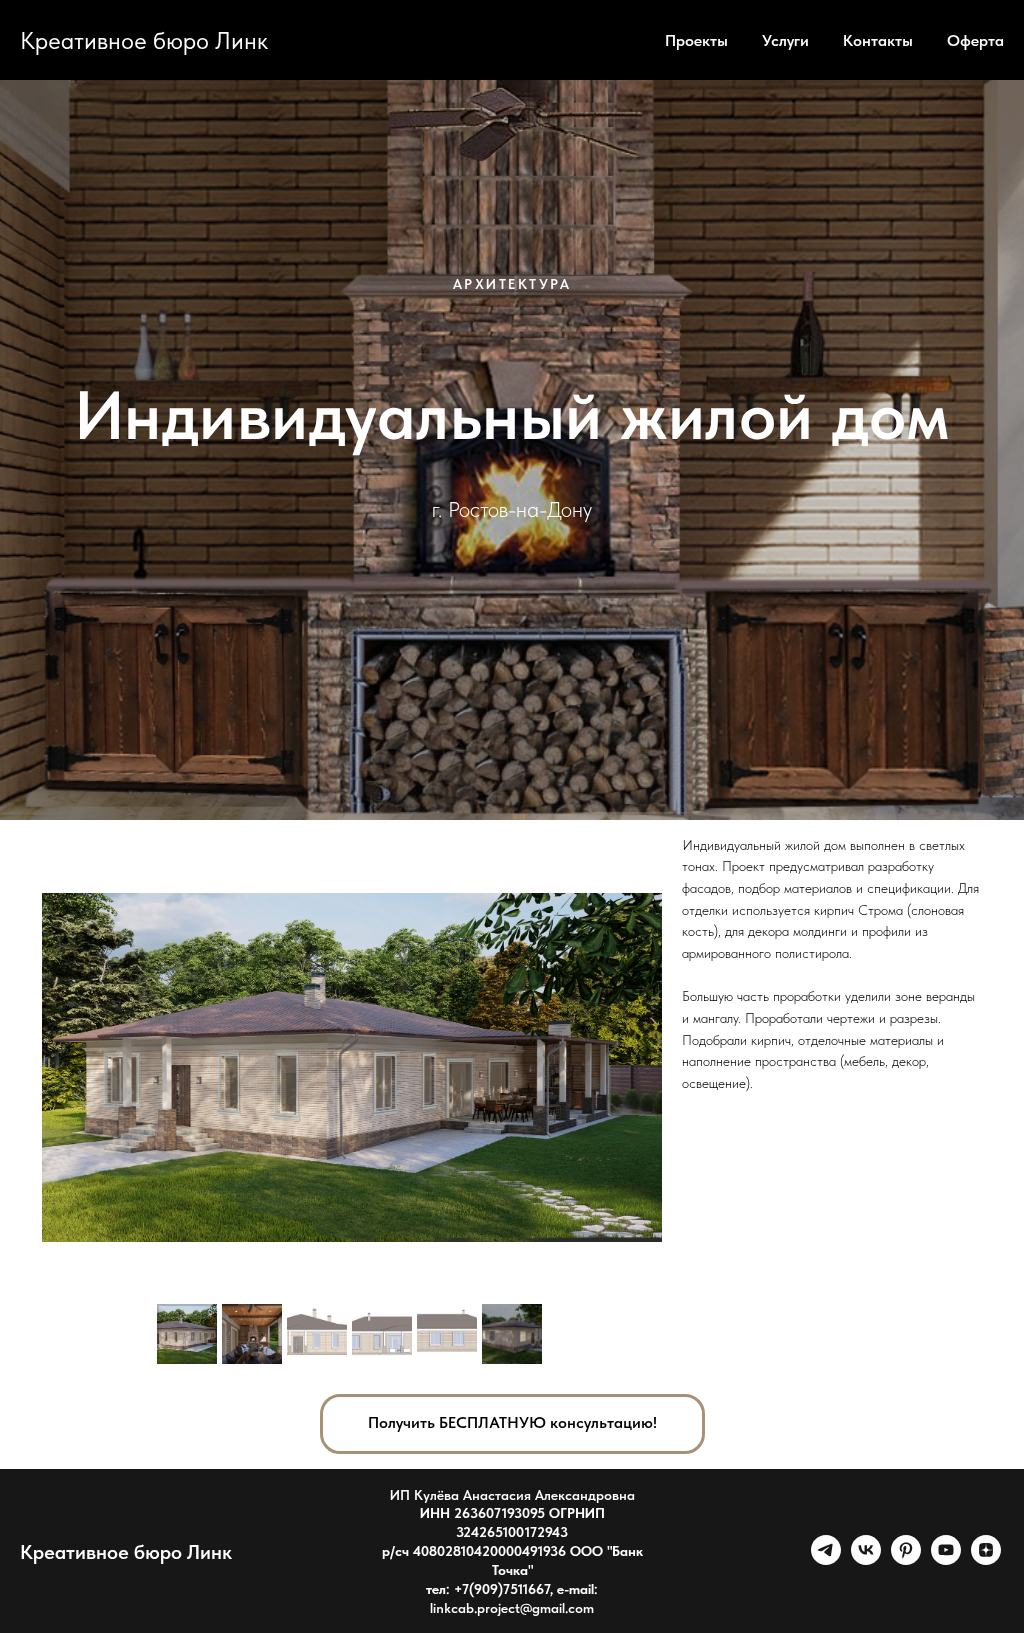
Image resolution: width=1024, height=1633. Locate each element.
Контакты (878, 40)
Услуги (785, 40)
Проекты (696, 40)
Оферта (975, 40)
